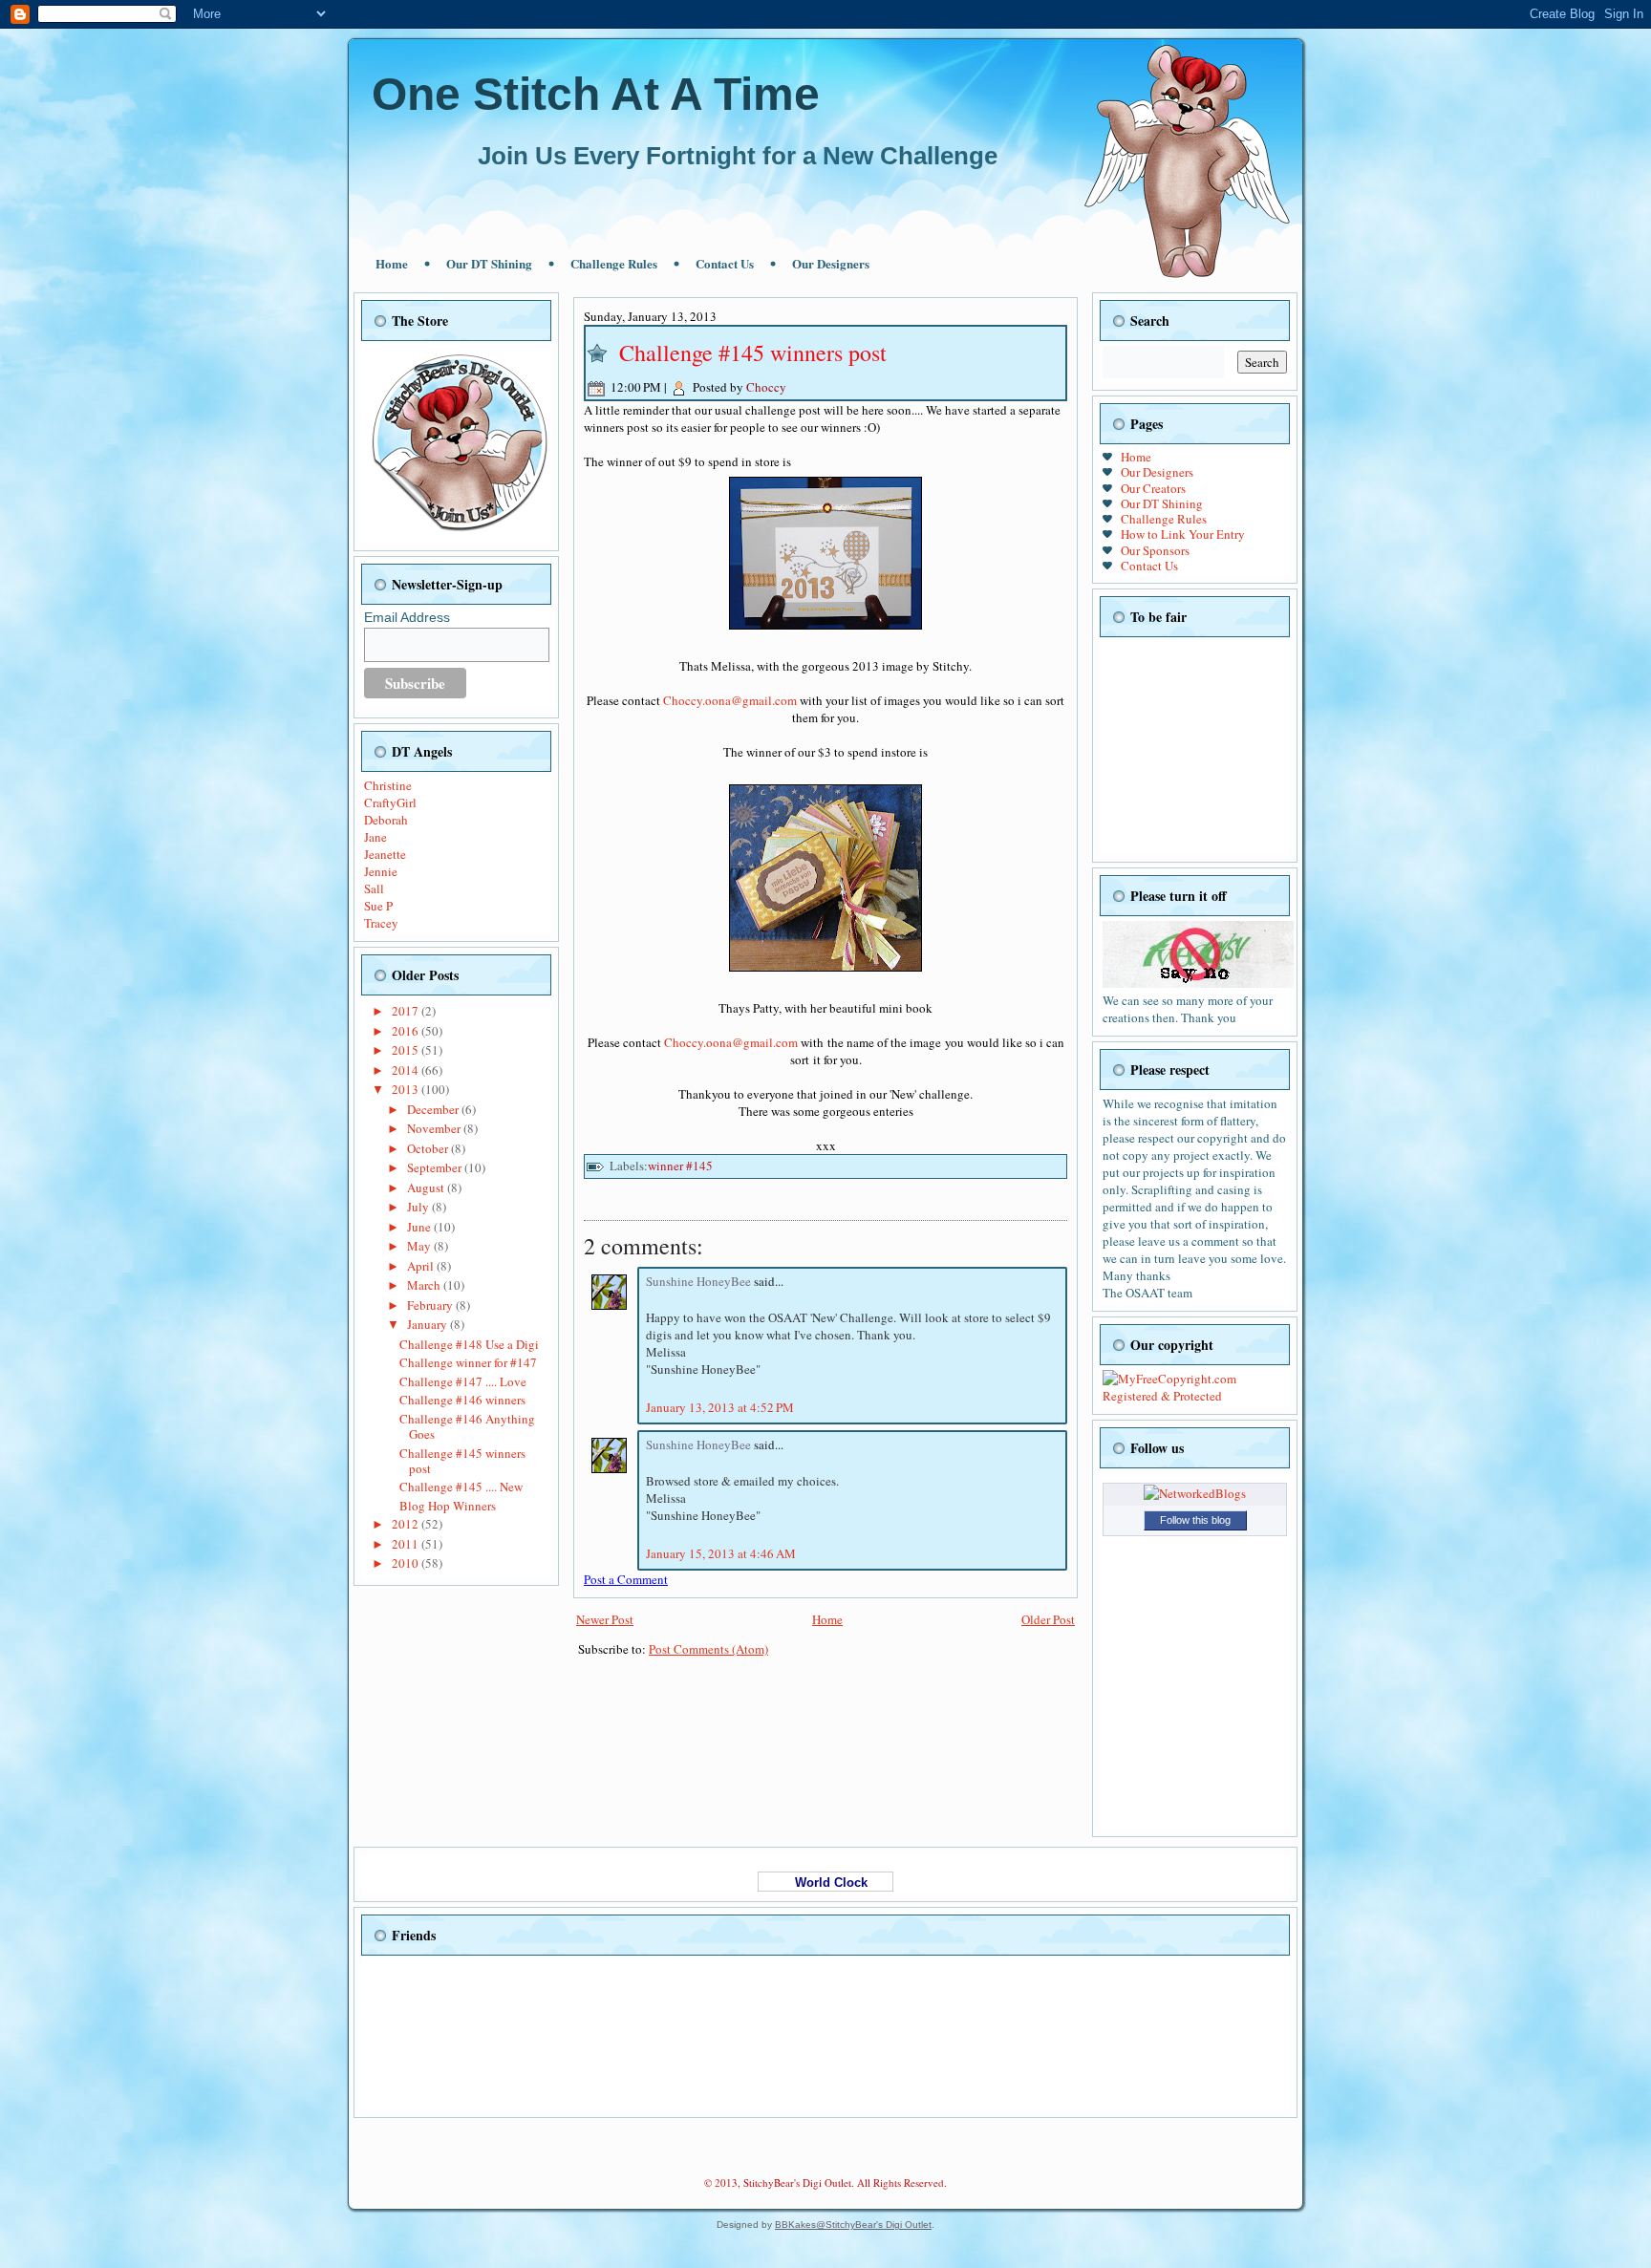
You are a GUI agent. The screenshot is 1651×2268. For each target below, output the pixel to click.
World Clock (825, 1883)
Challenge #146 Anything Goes (467, 1426)
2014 (407, 1070)
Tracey (381, 923)
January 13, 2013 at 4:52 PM (720, 1407)
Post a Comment (626, 1579)
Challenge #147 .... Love (463, 1381)
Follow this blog (1195, 1520)
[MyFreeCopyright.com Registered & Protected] (1195, 1396)
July (419, 1207)
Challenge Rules (614, 263)
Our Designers (831, 263)
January (429, 1324)
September (436, 1167)
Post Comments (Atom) (708, 1649)
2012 (407, 1524)
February (431, 1305)
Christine (388, 785)
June (420, 1227)
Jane (375, 837)
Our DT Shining (489, 263)
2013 (407, 1089)
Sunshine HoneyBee (700, 1281)
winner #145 (680, 1166)
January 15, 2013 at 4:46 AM (721, 1553)
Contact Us (725, 263)
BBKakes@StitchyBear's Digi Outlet (853, 2225)
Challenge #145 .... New (461, 1487)
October (429, 1148)
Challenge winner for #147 (468, 1362)
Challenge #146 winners (462, 1400)
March (425, 1285)
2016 (407, 1031)
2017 (407, 1011)
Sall (374, 888)
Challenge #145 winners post (462, 1461)
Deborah (386, 820)
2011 (407, 1544)
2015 (407, 1050)
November (435, 1128)
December (434, 1109)
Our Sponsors (1155, 550)
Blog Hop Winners (448, 1506)
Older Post (1048, 1619)
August (427, 1187)
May (420, 1246)
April (422, 1266)
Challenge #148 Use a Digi (469, 1344)
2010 (407, 1563)
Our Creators (1153, 488)
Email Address (407, 617)
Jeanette (385, 854)
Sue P (378, 906)
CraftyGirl (390, 802)
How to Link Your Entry (1183, 534)
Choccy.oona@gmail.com (730, 700)
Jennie (381, 871)
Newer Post (605, 1619)
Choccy (766, 387)
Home (392, 263)
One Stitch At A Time (596, 94)
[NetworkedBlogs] (1195, 1493)
